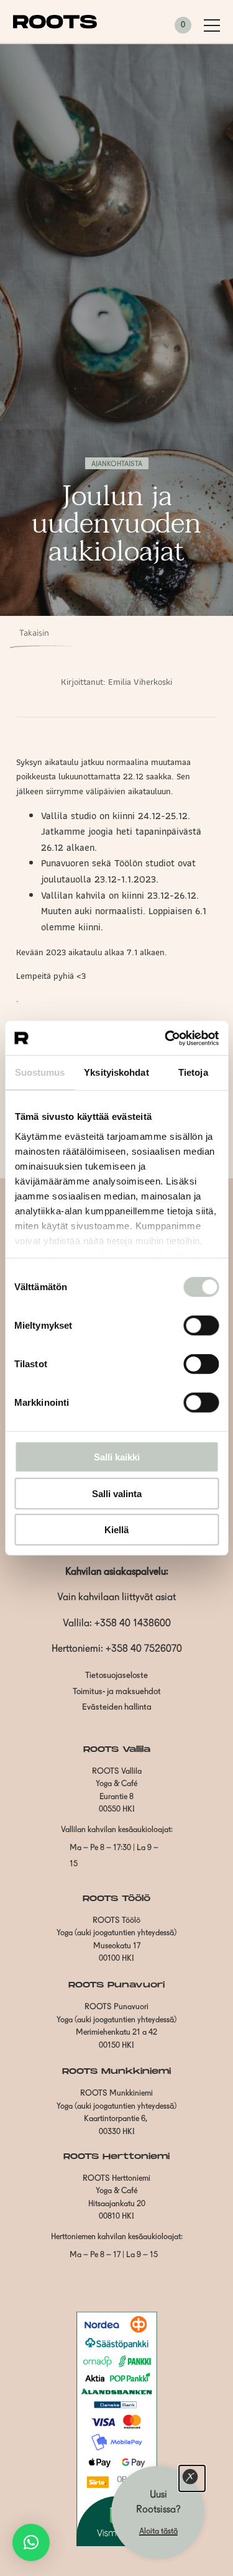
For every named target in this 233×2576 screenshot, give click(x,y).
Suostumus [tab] (40, 1072)
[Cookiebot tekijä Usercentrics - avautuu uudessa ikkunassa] (166, 1038)
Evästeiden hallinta (117, 1707)
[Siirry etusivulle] (55, 26)
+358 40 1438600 (133, 1624)
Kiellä (116, 1530)
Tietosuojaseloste (116, 1676)
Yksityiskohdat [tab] (116, 1072)
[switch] (201, 1326)
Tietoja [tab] (193, 1072)
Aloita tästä (158, 2532)
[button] (31, 2542)
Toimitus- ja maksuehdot (117, 1692)
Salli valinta (117, 1493)
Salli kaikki (117, 1457)
